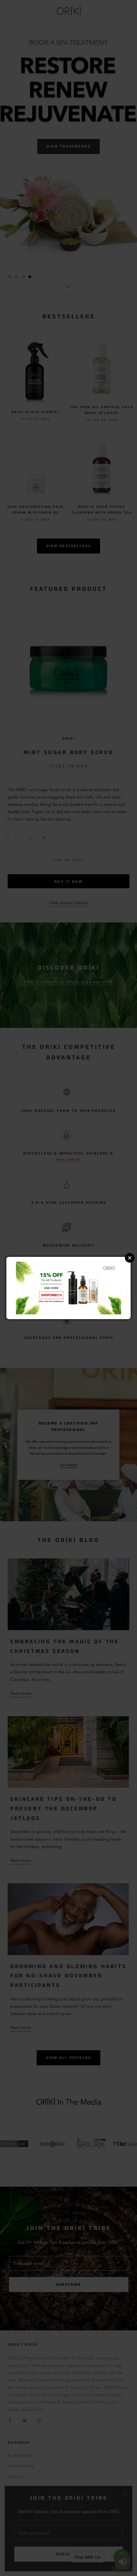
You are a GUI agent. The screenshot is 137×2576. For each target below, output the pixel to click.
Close (130, 1258)
